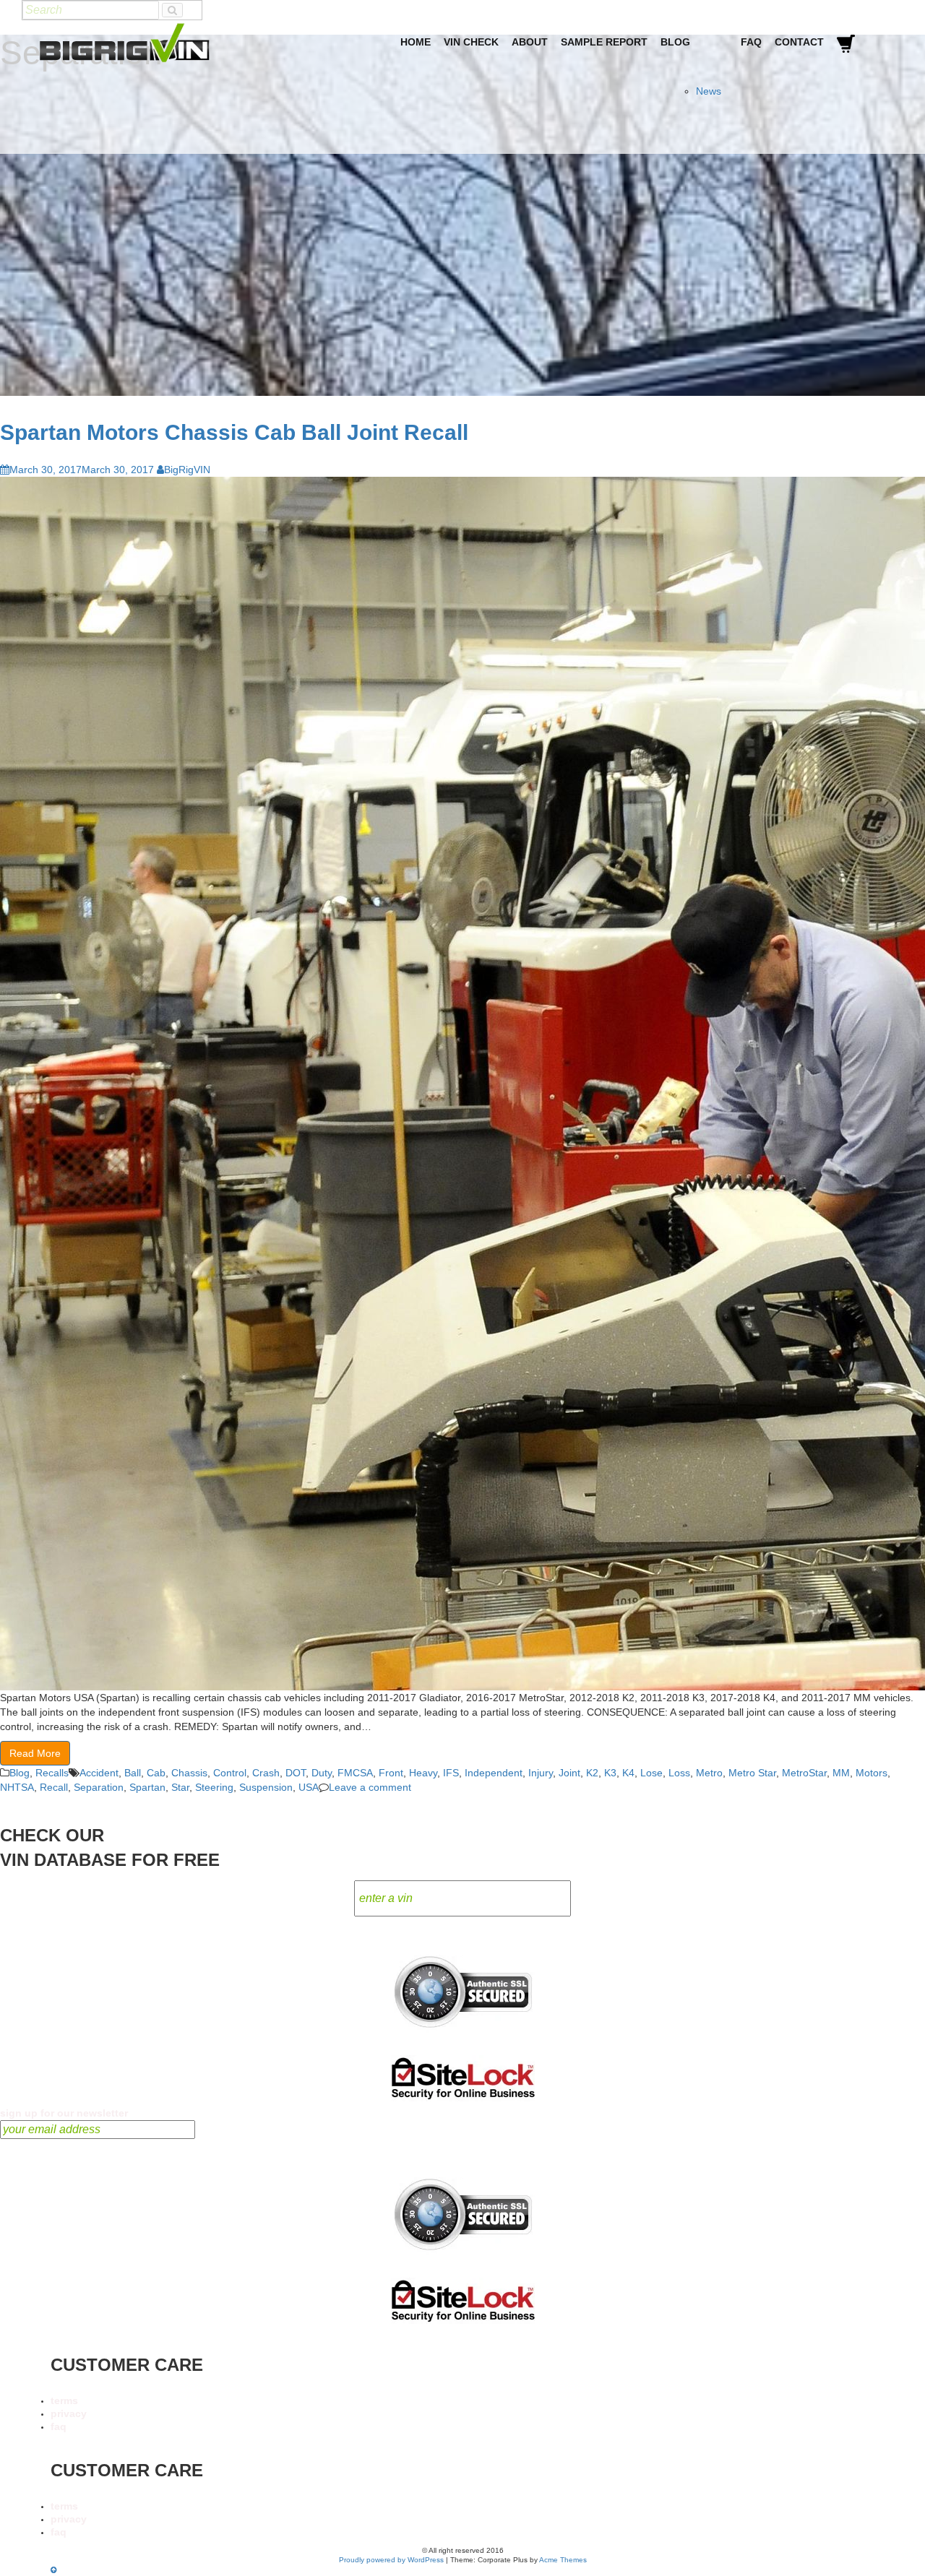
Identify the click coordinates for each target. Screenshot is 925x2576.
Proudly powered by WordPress (391, 2560)
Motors (872, 1773)
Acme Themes (563, 2560)
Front (391, 1773)
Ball (133, 1773)
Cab (156, 1773)
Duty (322, 1773)
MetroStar (804, 1773)
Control (230, 1773)
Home (416, 42)
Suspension (266, 1787)
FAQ (751, 42)
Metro (709, 1773)
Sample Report (604, 42)
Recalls (52, 1773)
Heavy (423, 1773)
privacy (69, 2413)
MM (841, 1773)
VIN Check (471, 42)
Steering (214, 1787)
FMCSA (355, 1773)
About (530, 42)
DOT (296, 1773)
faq (59, 2426)
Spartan (147, 1787)
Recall (54, 1787)
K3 (610, 1773)
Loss (679, 1773)
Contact (799, 42)
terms (64, 2400)
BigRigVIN (187, 470)
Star (180, 1787)
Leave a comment (370, 1787)
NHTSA (17, 1787)
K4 (628, 1773)
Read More (35, 1753)
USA (309, 1787)
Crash (266, 1773)
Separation (99, 1787)
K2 (592, 1773)
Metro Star (752, 1773)
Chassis (189, 1773)
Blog (675, 42)
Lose (651, 1773)
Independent (494, 1773)
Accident (99, 1773)
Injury (541, 1773)
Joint (569, 1773)
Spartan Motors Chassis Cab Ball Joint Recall (234, 432)
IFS (451, 1773)
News (709, 91)
